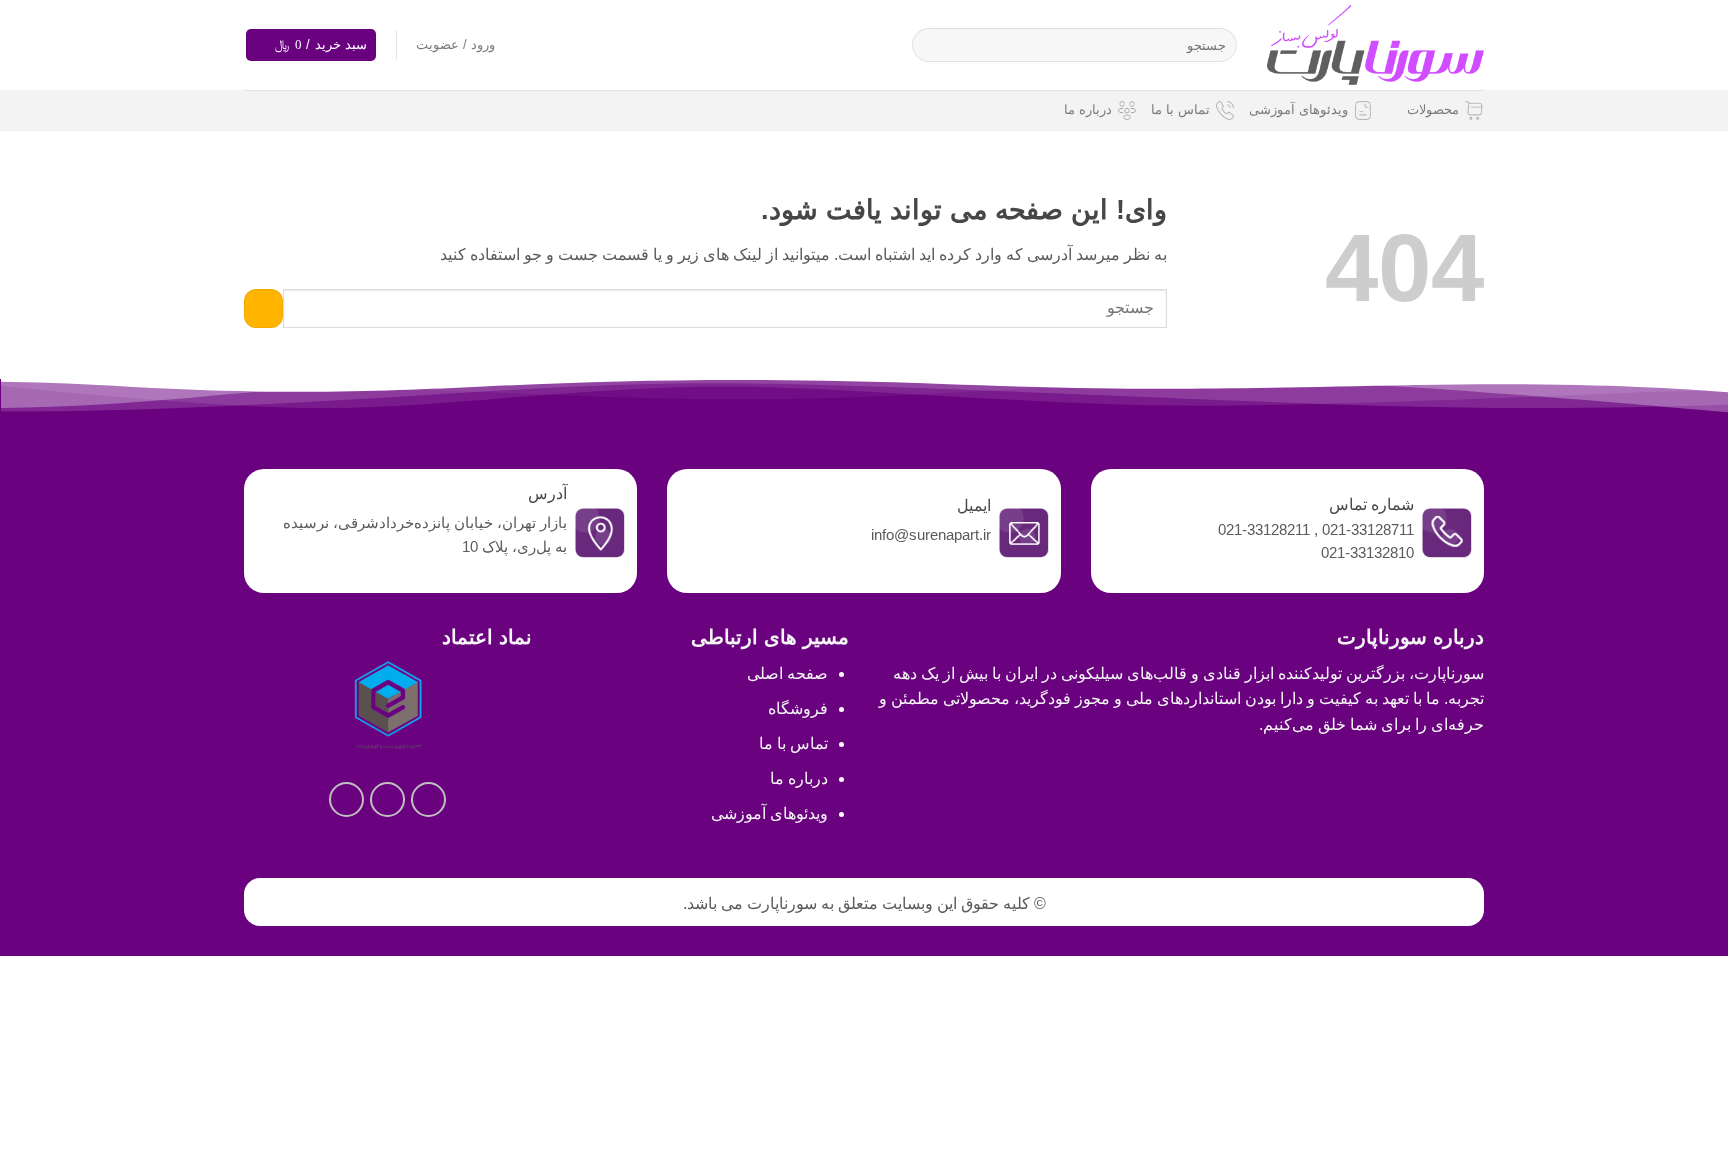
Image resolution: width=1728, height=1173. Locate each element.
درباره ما (1088, 109)
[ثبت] (931, 45)
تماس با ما (1180, 109)
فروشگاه (798, 708)
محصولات (1433, 109)
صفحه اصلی (787, 673)
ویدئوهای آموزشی (1298, 109)
